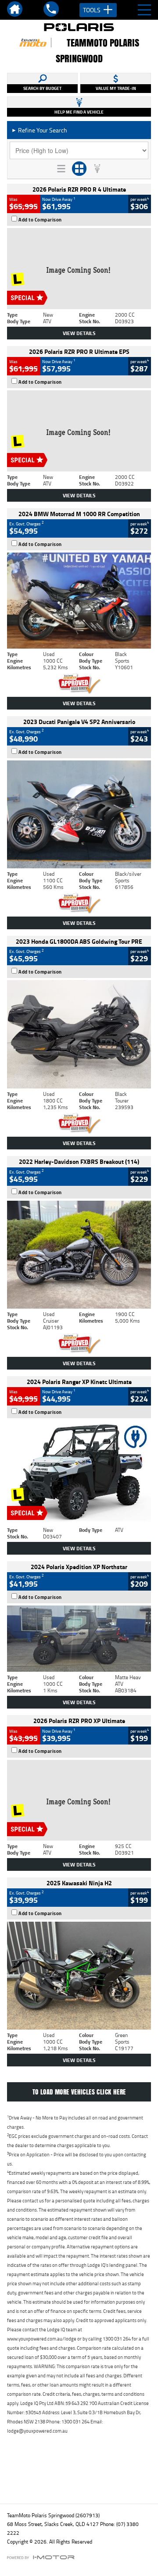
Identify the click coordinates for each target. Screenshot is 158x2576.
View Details (79, 333)
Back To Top (79, 2478)
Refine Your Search (39, 130)
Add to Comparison (40, 220)
